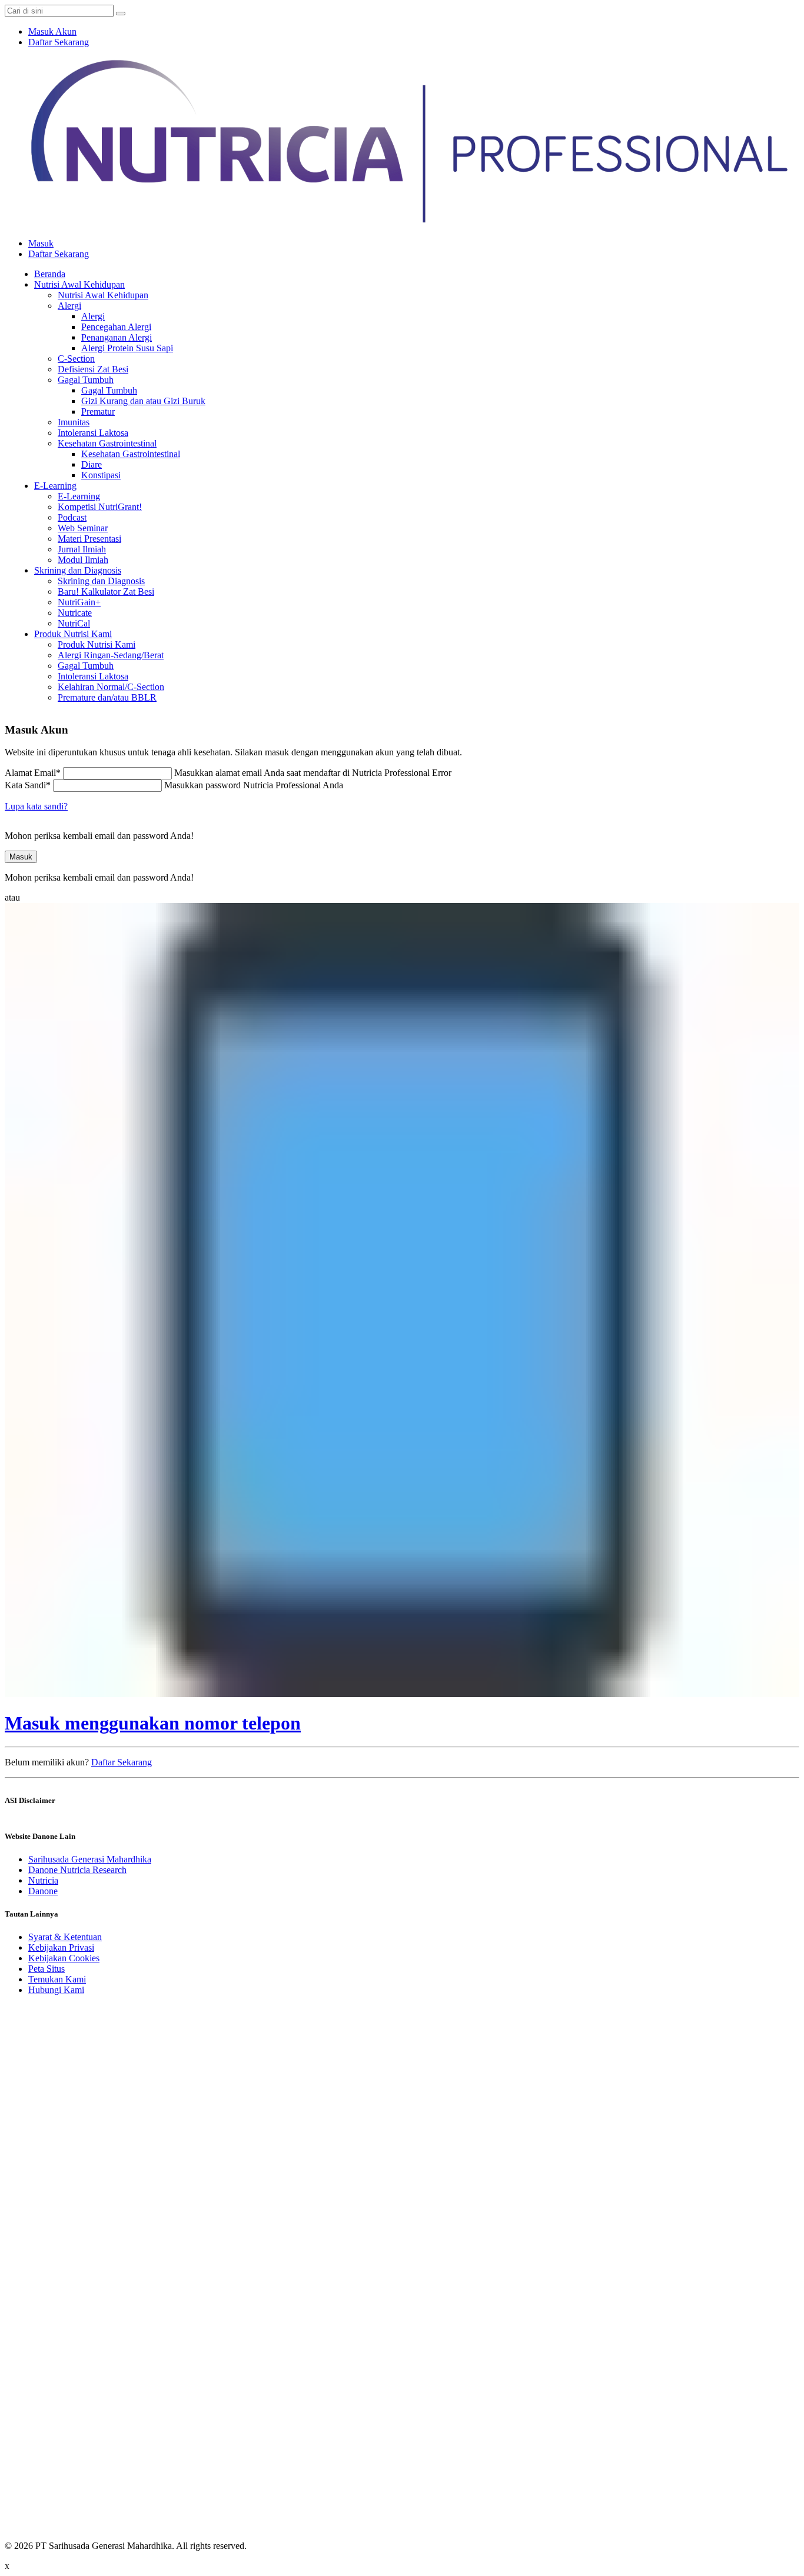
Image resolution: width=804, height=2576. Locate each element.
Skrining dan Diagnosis (78, 570)
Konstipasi (101, 475)
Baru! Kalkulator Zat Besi (106, 591)
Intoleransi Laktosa (93, 433)
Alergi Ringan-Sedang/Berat (111, 655)
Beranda (50, 274)
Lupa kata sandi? (36, 806)
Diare (92, 464)
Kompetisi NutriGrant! (100, 507)
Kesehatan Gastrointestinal (107, 443)
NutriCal (74, 623)
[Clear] (121, 14)
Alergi (69, 306)
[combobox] (59, 11)
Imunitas (74, 422)
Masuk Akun (52, 31)
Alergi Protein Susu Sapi (127, 348)
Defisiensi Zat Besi (93, 369)
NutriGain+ (79, 602)
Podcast (72, 517)
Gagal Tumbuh (86, 380)
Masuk (41, 243)
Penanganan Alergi (117, 337)
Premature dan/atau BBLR (107, 697)
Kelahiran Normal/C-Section (111, 687)
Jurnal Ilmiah (82, 549)
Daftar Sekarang (59, 42)
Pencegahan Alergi (116, 327)
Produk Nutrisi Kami (73, 634)
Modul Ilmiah (83, 560)
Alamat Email (33, 773)
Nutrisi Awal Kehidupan (79, 284)
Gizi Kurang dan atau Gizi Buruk (143, 401)
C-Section (76, 359)
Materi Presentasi (89, 539)
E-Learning (55, 486)
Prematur (98, 411)
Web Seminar (83, 528)
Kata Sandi (28, 785)
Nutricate (75, 613)
